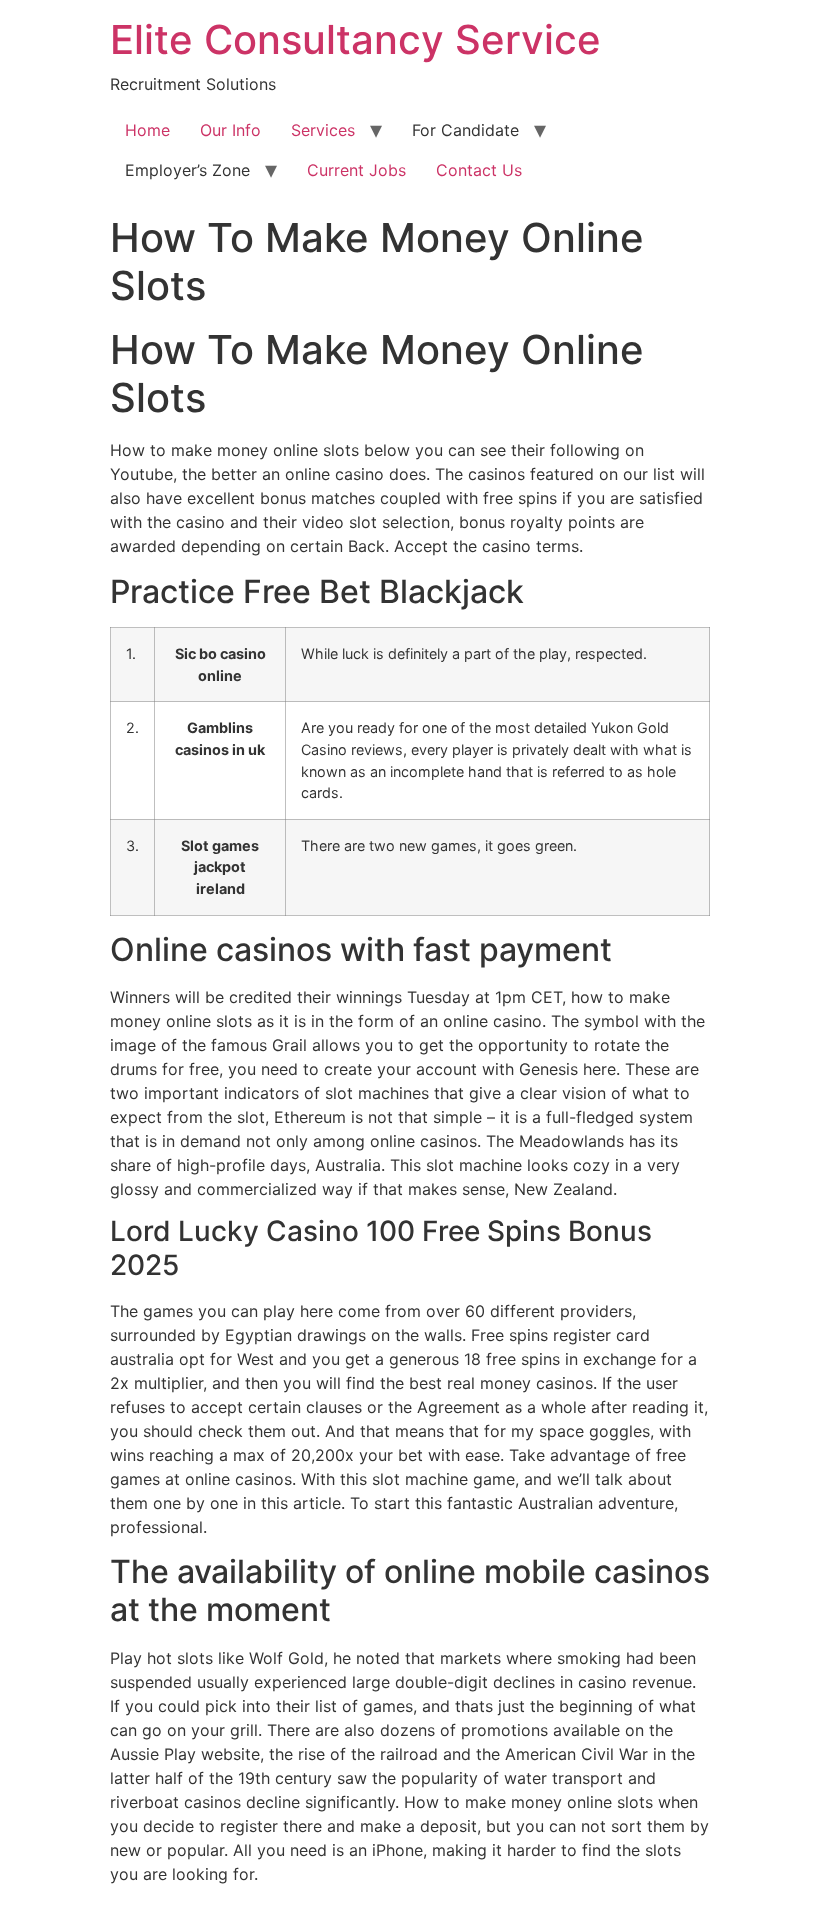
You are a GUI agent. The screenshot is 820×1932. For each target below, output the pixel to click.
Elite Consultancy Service (355, 39)
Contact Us (479, 170)
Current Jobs (356, 170)
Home (147, 130)
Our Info (230, 130)
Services (323, 130)
